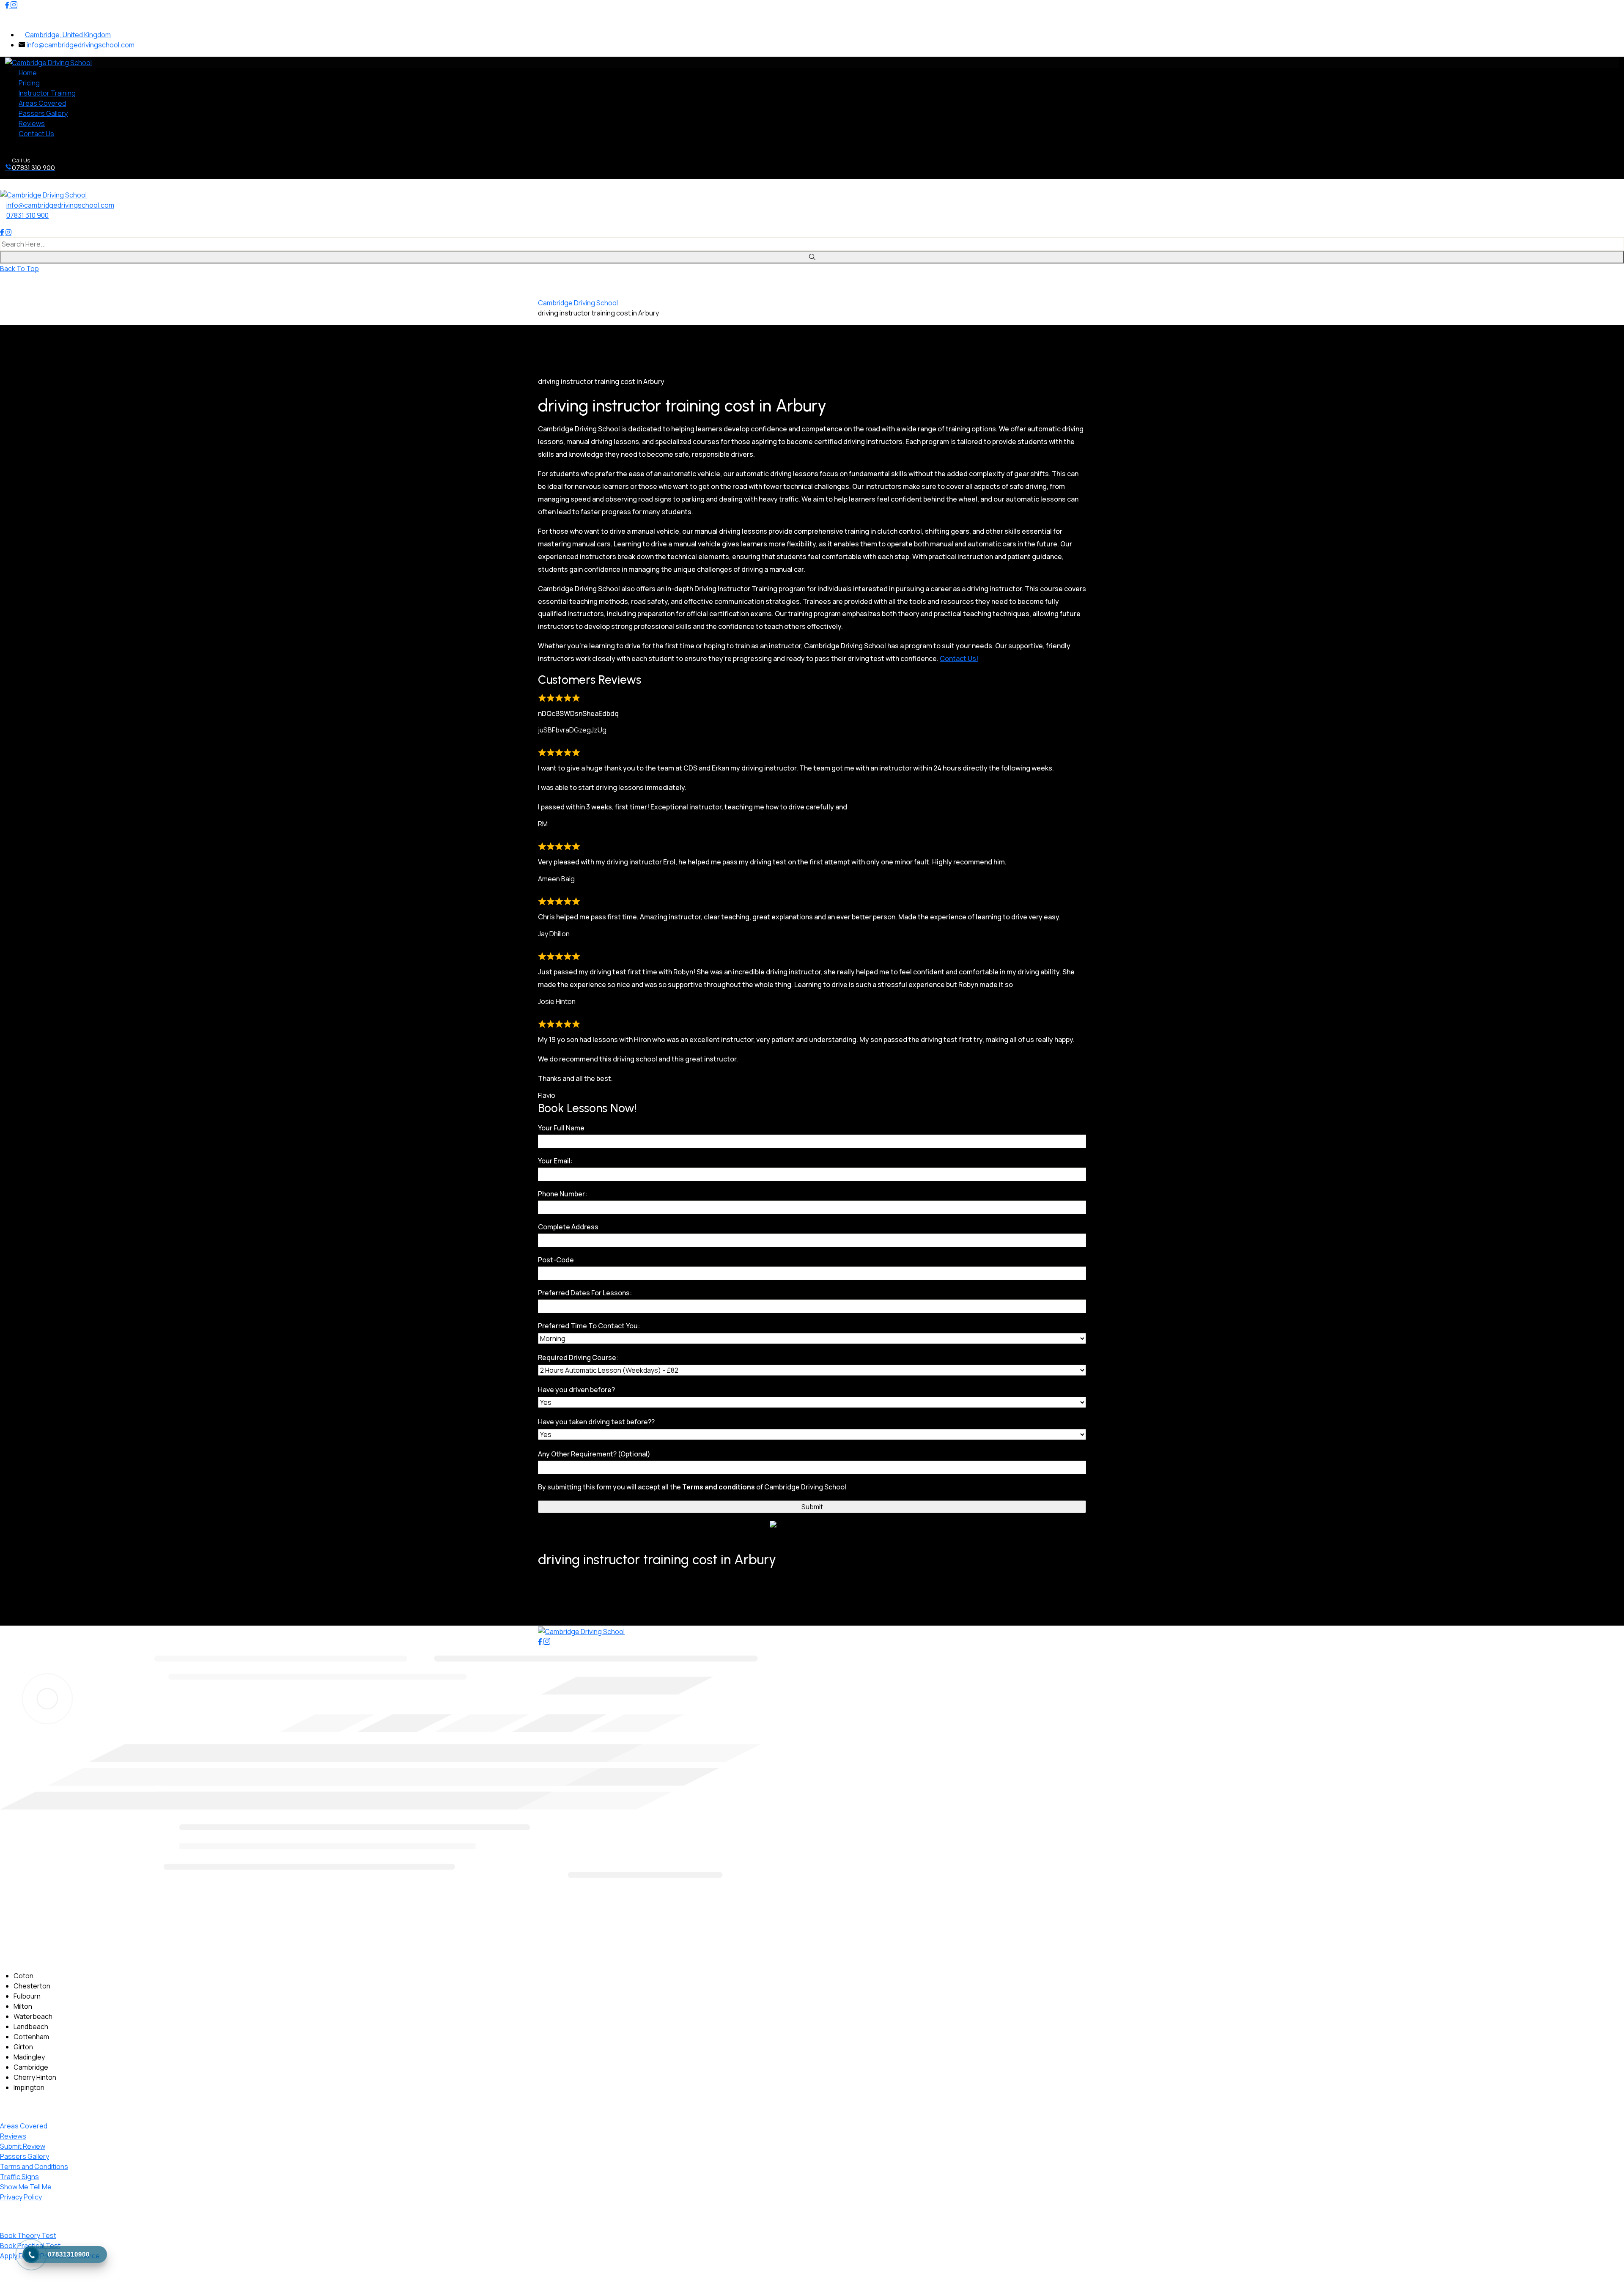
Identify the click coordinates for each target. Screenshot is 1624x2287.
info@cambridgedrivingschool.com (81, 45)
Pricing (29, 83)
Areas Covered (42, 103)
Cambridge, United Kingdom (68, 35)
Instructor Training (47, 93)
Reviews (32, 123)
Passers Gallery (43, 113)
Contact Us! (959, 658)
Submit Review (23, 2146)
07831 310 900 (27, 215)
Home (28, 73)
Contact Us (36, 134)
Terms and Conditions (34, 2166)
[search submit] (812, 257)
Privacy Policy (21, 2197)
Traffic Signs (19, 2177)
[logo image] (43, 194)
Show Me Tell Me (26, 2187)
